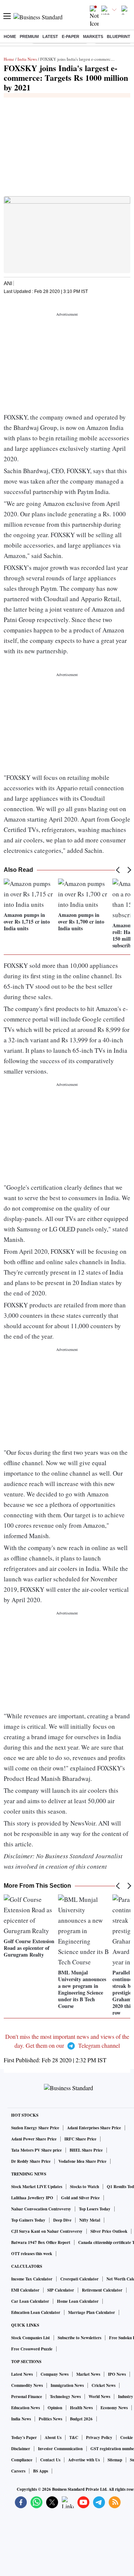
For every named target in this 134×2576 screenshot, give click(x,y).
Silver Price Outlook (109, 2231)
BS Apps (41, 2471)
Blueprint (119, 36)
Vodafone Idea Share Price (82, 2161)
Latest (50, 36)
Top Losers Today (95, 2209)
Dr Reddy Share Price (31, 2161)
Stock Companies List (31, 2338)
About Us (53, 2438)
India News (27, 59)
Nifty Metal (90, 2220)
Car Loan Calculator (30, 2301)
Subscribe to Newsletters (79, 2338)
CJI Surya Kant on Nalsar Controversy (47, 2231)
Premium (29, 36)
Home (10, 36)
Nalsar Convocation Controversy (41, 2209)
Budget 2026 (81, 2419)
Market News (88, 2374)
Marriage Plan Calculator (92, 2312)
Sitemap (115, 2460)
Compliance (22, 2460)
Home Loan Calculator (78, 2301)
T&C (74, 2438)
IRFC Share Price (80, 2139)
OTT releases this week (32, 2254)
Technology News (65, 2397)
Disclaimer (21, 2449)
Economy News (114, 2408)
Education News (25, 2408)
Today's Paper (24, 2438)
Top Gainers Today (28, 2220)
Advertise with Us (84, 2460)
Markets (93, 36)
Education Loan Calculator (36, 2312)
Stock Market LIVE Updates (37, 2187)
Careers (18, 2471)
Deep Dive (62, 2220)
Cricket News (103, 2385)
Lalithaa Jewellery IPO (32, 2198)
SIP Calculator (61, 2290)
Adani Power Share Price (34, 2139)
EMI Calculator (25, 2290)
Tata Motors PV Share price (36, 2150)
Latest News (22, 2374)
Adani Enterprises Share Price (94, 2128)
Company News (55, 2374)
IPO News (117, 2374)
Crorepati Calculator (79, 2279)
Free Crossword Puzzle (32, 2349)
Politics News (50, 2419)
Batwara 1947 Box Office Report (41, 2242)
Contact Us (50, 2460)
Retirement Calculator (102, 2290)
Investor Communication (60, 2449)
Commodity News (27, 2385)
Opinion (55, 2408)
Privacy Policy (99, 2438)
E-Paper (71, 36)
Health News (81, 2408)
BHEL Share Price (86, 2150)
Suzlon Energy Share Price (35, 2128)
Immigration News (67, 2385)
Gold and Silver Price (80, 2198)
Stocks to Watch (84, 2187)
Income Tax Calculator (32, 2279)
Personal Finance (27, 2397)
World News (99, 2397)
